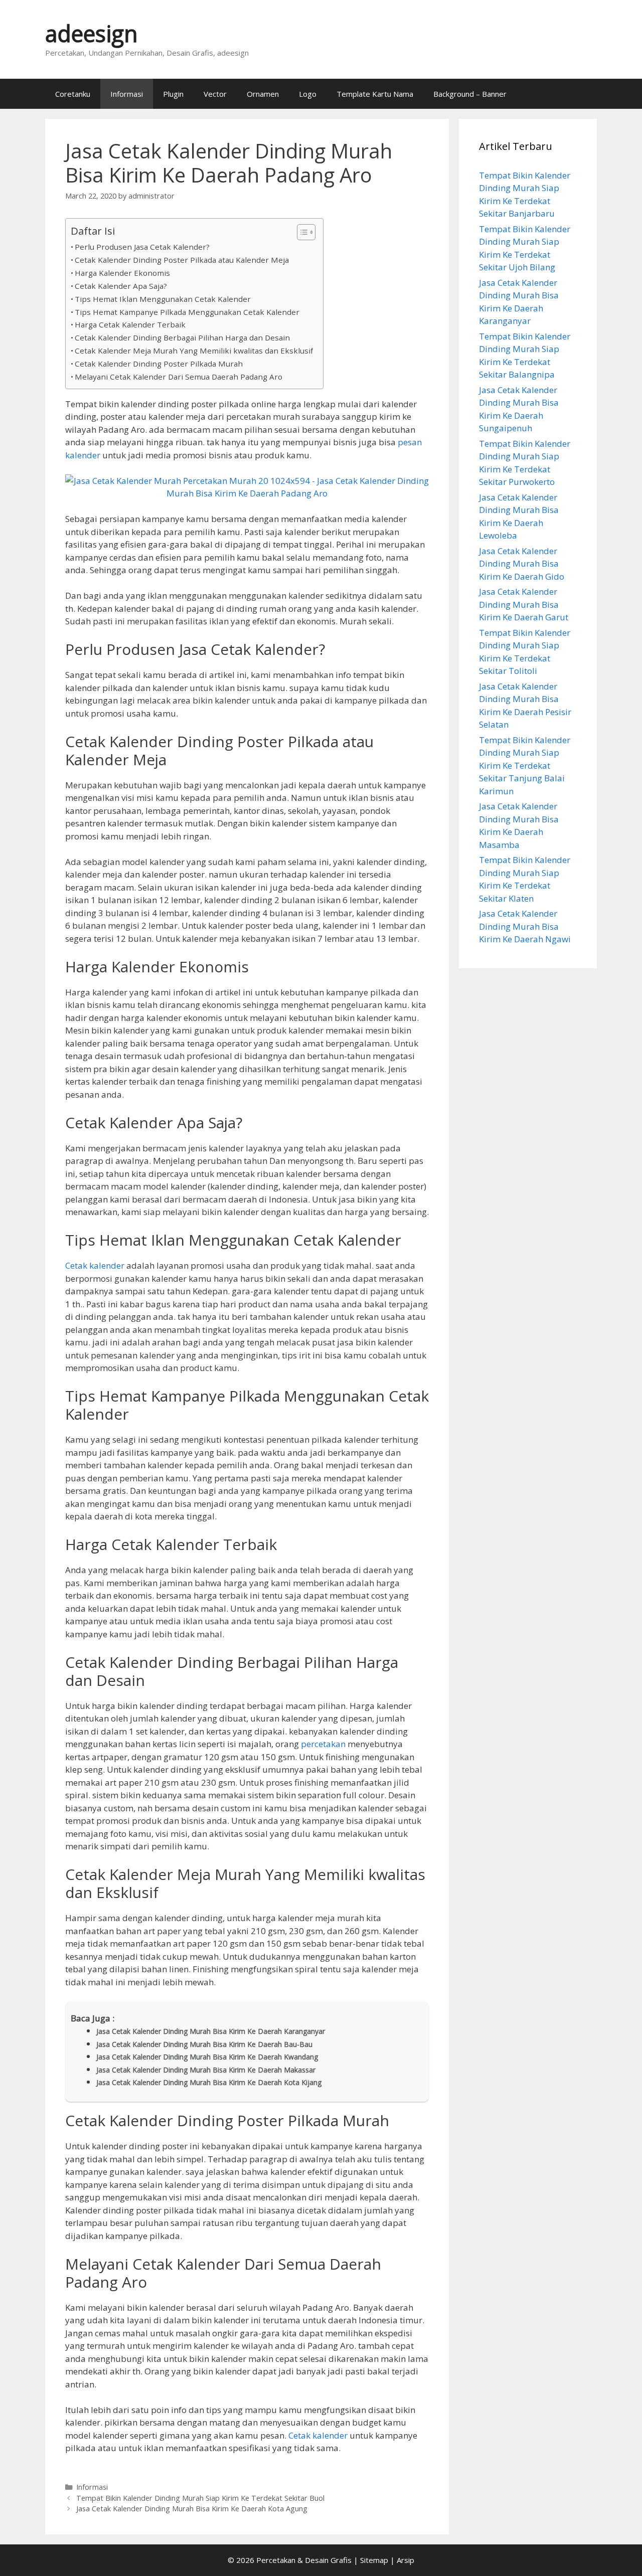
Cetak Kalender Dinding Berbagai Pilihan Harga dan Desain (182, 337)
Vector (215, 94)
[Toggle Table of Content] (301, 232)
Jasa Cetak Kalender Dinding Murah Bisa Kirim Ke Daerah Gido (522, 564)
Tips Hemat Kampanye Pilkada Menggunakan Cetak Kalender (187, 312)
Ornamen (263, 94)
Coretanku (73, 94)
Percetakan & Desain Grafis (304, 2560)
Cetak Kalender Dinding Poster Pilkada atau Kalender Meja (182, 260)
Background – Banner (470, 94)
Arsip (406, 2560)
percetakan (323, 1744)
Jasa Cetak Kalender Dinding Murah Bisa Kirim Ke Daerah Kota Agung (192, 2509)
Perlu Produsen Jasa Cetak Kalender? (142, 247)
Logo (308, 94)
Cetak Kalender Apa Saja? (121, 286)
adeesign (92, 33)
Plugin (173, 94)
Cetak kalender (95, 1265)
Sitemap (374, 2560)
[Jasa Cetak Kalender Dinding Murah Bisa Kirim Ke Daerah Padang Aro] (247, 493)
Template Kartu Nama (375, 94)
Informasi (127, 94)
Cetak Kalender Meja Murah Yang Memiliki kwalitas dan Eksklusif (194, 351)
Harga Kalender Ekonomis (122, 273)
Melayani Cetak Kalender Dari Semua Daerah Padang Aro (179, 377)
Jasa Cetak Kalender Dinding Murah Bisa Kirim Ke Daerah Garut (524, 604)
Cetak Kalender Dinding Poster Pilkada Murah (159, 364)
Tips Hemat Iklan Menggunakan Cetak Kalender (163, 299)
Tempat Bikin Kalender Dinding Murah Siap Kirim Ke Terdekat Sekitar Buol (200, 2498)
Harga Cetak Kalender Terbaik (130, 324)
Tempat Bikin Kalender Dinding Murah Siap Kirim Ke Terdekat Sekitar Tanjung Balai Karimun (525, 765)
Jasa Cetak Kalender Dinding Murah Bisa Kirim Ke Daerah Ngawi (525, 926)
